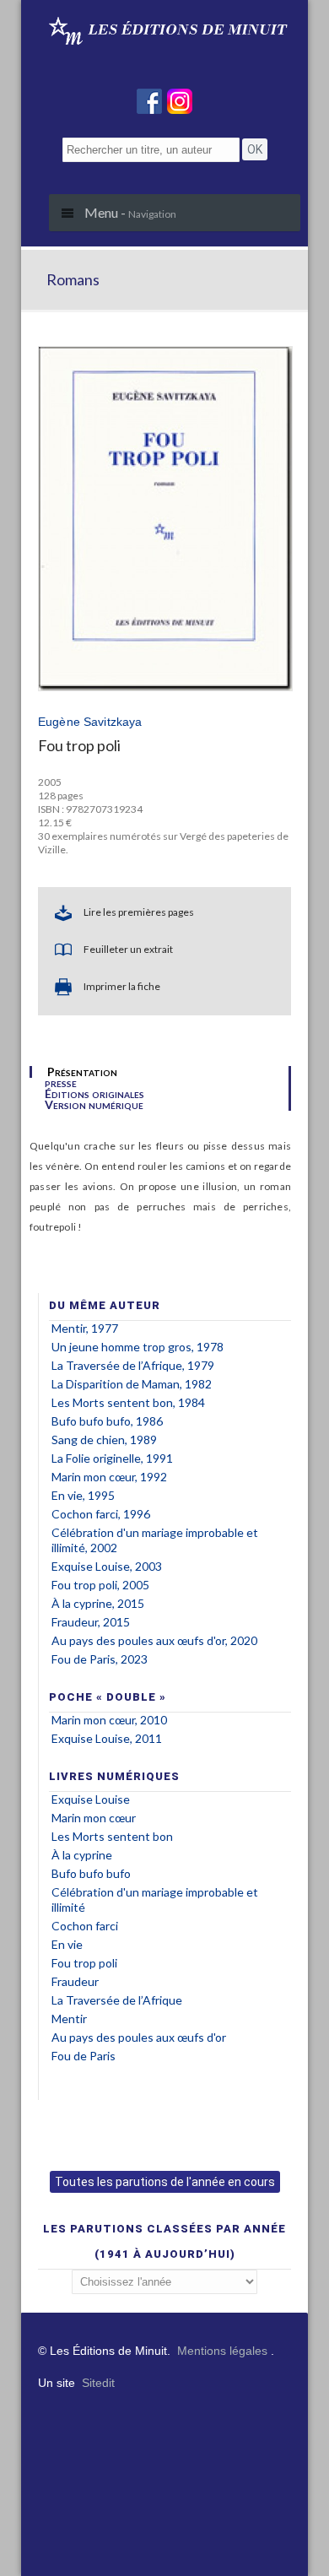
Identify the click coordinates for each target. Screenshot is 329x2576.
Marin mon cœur (94, 1818)
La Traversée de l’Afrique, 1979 (133, 1365)
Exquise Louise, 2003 (107, 1566)
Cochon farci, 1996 (101, 1514)
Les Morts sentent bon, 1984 (128, 1402)
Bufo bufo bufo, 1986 (107, 1421)
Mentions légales (222, 2351)
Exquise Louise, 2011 (107, 1738)
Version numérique (94, 1105)
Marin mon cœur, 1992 (109, 1477)
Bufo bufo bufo (91, 1873)
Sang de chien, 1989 (104, 1440)
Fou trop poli (84, 1963)
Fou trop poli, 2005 (100, 1585)
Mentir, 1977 (85, 1328)
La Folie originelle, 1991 (112, 1458)
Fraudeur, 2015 (91, 1622)
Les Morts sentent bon (112, 1836)
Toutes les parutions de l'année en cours (165, 2182)
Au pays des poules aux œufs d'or (139, 2037)
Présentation (82, 1072)
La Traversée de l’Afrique (117, 2000)
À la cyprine (82, 1855)
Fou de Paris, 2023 (100, 1659)
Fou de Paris (84, 2056)
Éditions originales (94, 1094)
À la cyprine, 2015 (98, 1603)
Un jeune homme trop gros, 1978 (138, 1347)
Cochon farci (85, 1926)
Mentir (69, 2019)
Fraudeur (75, 1981)
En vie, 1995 (83, 1495)
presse (61, 1083)
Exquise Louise (91, 1799)
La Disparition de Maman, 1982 (132, 1384)
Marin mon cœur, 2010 (109, 1720)
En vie (67, 1944)
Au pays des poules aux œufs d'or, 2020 (154, 1640)
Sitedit (98, 2383)
